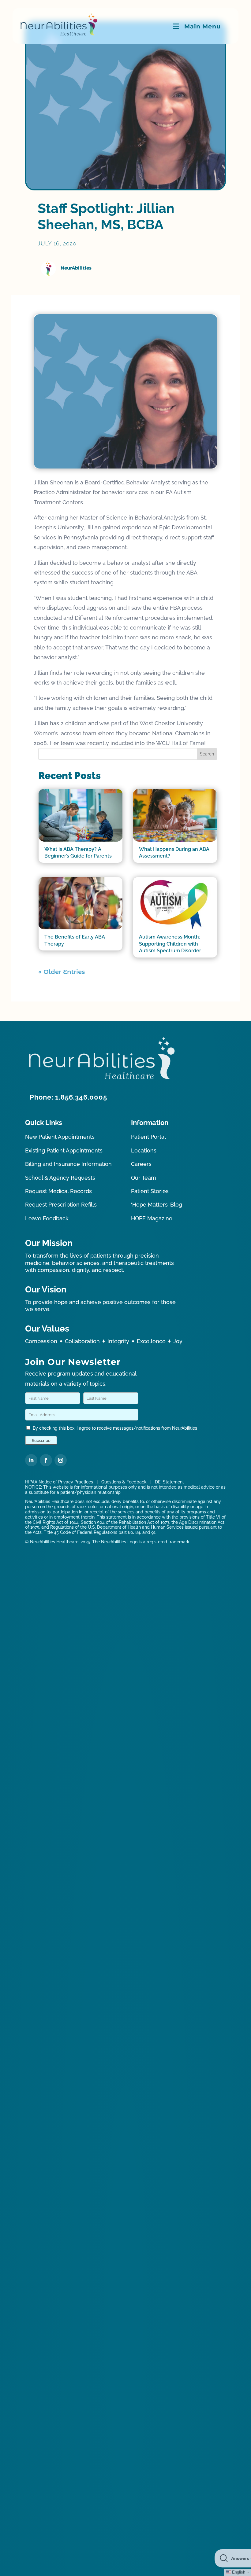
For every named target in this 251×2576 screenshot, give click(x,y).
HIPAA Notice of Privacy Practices (59, 1482)
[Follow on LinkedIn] (31, 1460)
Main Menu (202, 26)
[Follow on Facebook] (46, 1460)
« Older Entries (62, 972)
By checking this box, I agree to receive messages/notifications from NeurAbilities (115, 1428)
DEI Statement (169, 1482)
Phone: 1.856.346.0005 (68, 1097)
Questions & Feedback (124, 1482)
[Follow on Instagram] (61, 1460)
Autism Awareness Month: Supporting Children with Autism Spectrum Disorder (170, 944)
